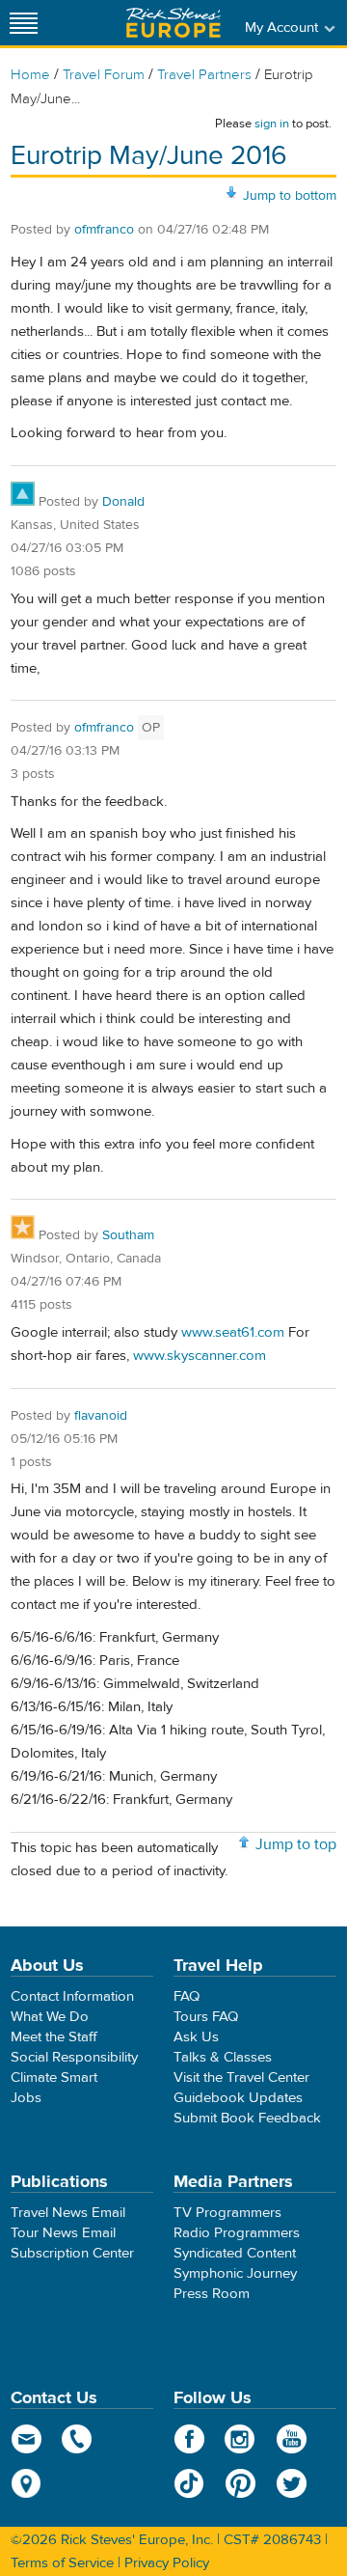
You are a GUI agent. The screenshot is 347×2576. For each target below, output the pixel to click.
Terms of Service (62, 2563)
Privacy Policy (167, 2563)
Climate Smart (54, 2077)
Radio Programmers (237, 2233)
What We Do (50, 2017)
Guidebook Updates (238, 2098)
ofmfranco (104, 230)
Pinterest (240, 2483)
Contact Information (72, 1996)
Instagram (240, 2439)
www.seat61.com (233, 1332)
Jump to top (296, 1844)
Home (30, 75)
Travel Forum (104, 75)
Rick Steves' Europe (173, 23)
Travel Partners (204, 75)
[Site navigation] (24, 23)
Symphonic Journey (235, 2273)
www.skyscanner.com (200, 1356)
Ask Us (196, 2037)
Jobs (26, 2098)
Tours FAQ (206, 2017)
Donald (123, 502)
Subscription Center (72, 2253)
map (27, 2483)
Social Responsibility (74, 2057)
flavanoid (101, 1416)
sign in (272, 124)
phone (78, 2439)
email (27, 2439)
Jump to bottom (290, 196)
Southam (128, 1235)
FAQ (187, 1996)
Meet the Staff (54, 2037)
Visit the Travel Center (241, 2077)
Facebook (189, 2439)
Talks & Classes (223, 2057)
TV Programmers (227, 2213)
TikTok (189, 2483)
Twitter (292, 2483)
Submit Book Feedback (247, 2118)
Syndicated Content (235, 2253)
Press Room (212, 2294)
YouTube (292, 2439)
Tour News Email (63, 2233)
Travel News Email (68, 2213)
